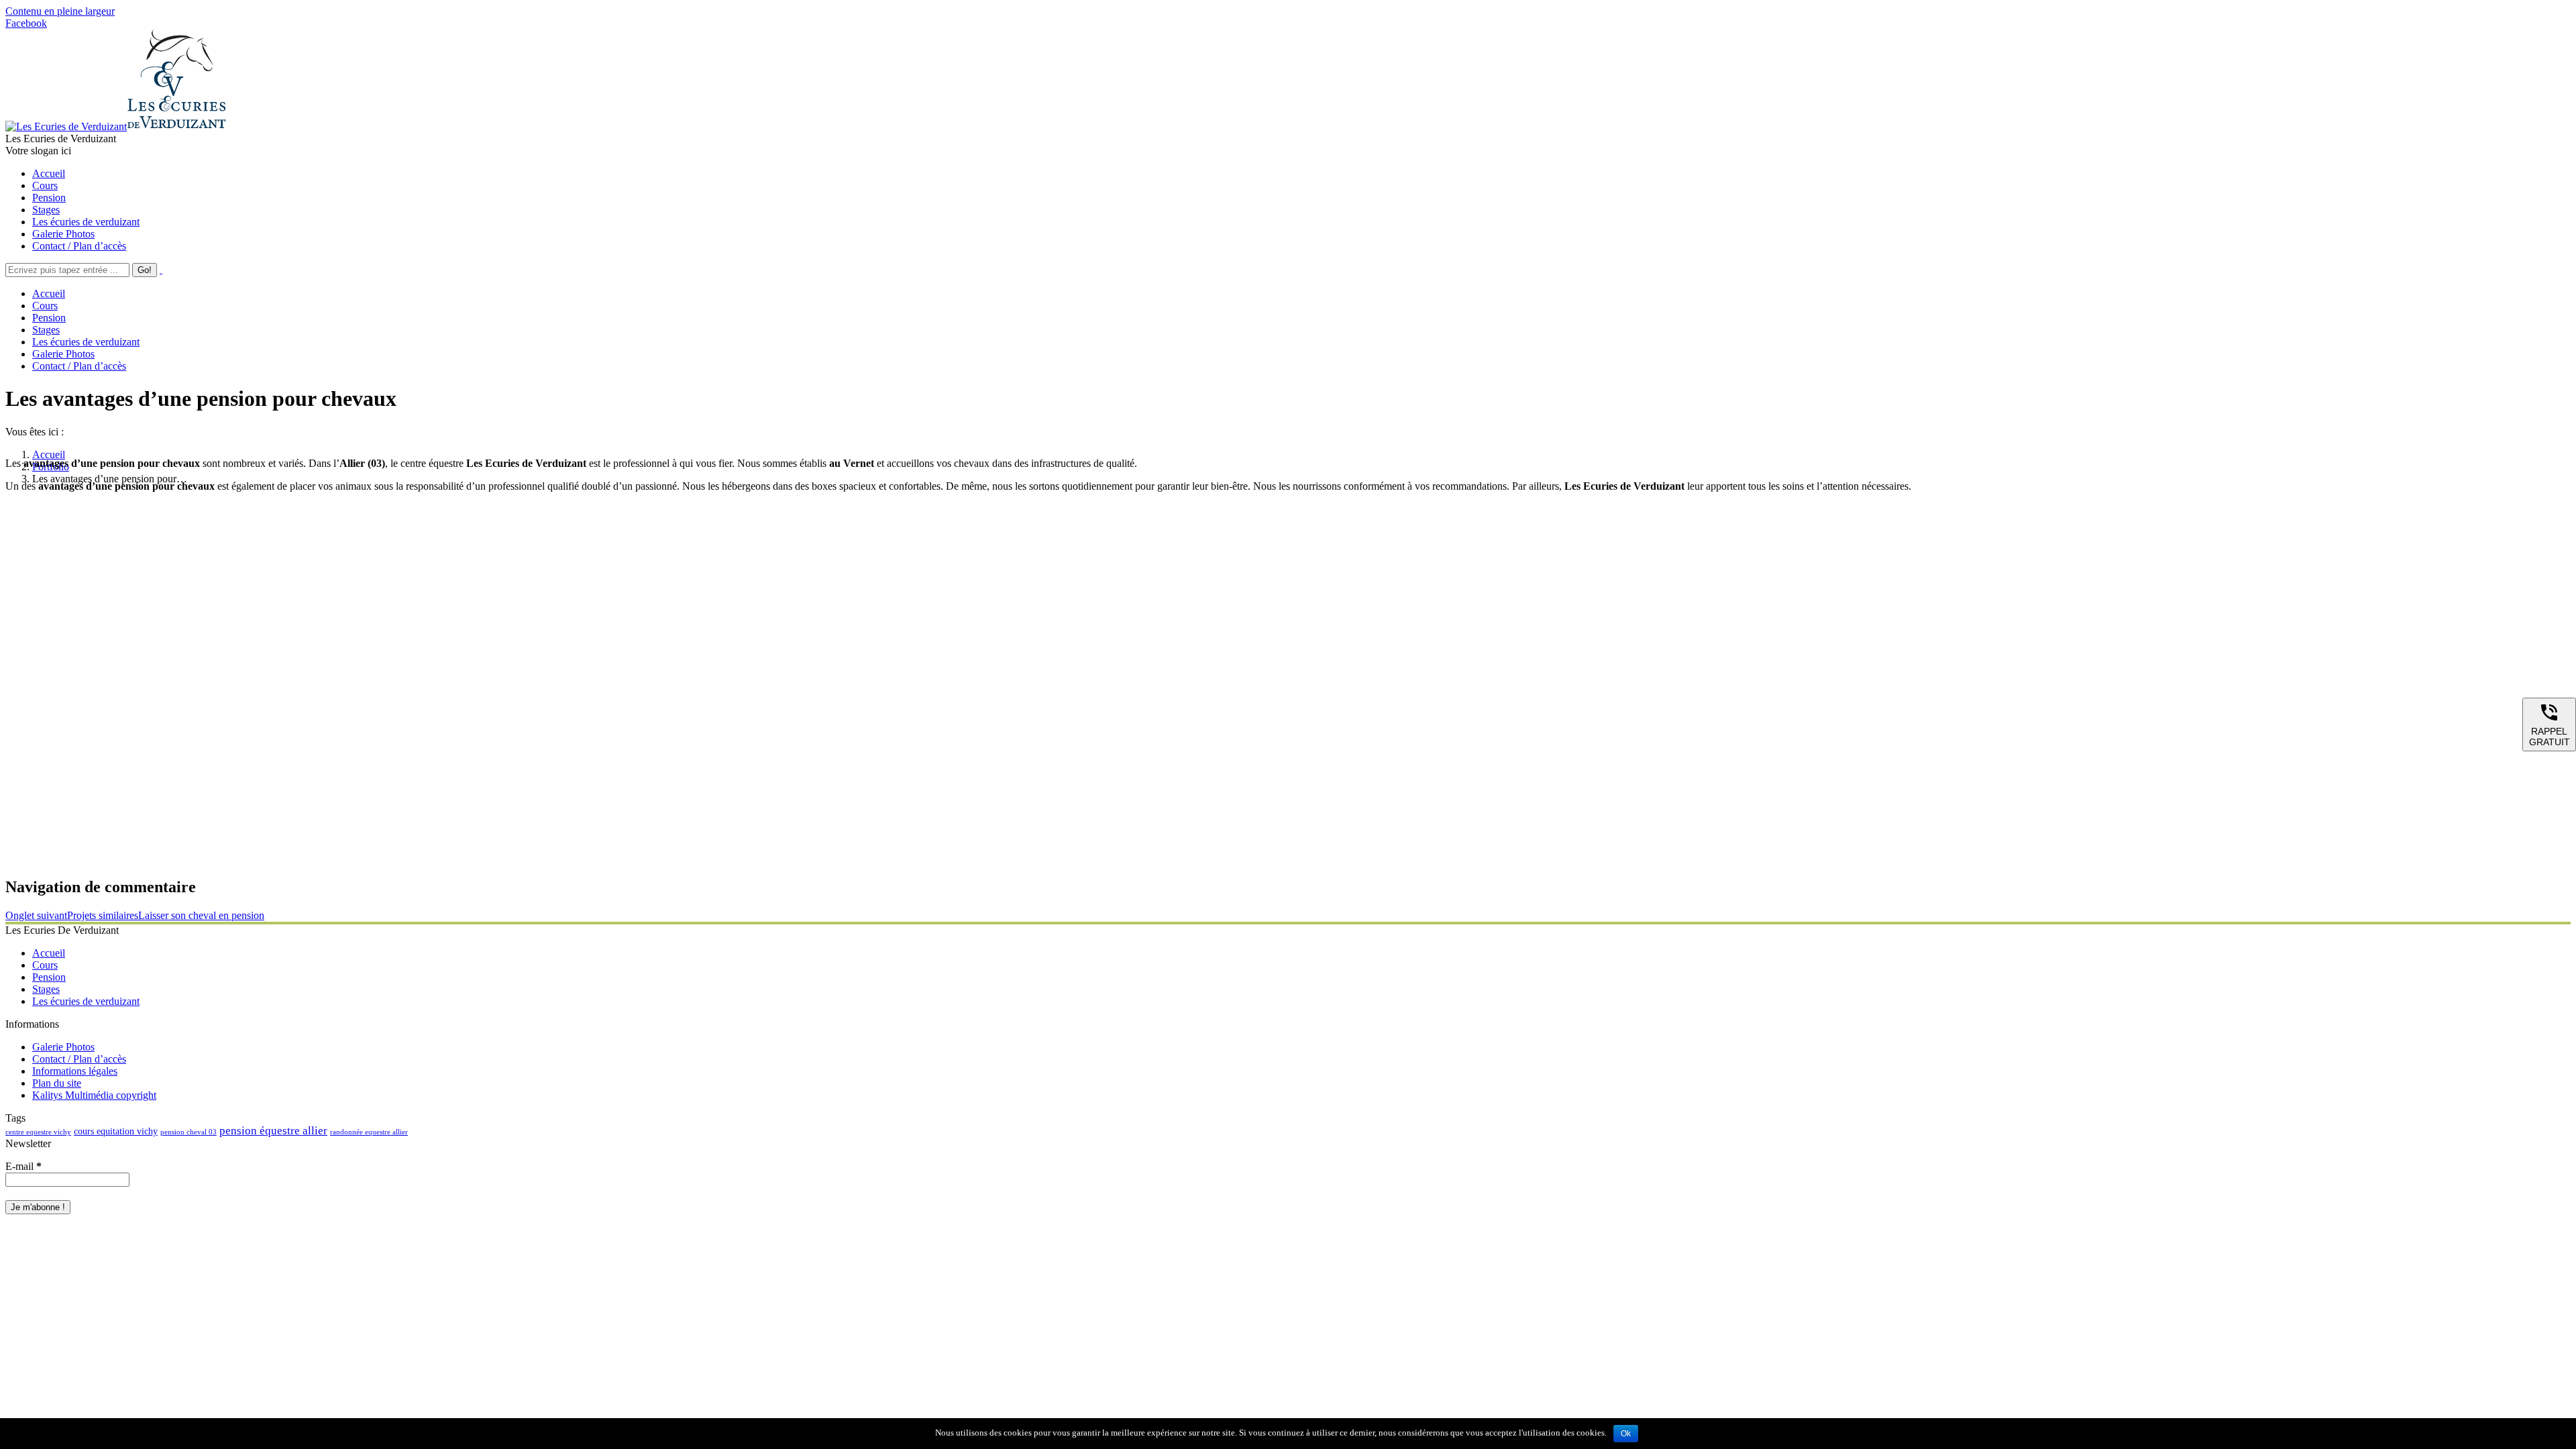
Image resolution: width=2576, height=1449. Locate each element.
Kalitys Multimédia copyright (94, 1095)
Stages (46, 989)
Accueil (49, 454)
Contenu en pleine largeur (60, 11)
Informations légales (75, 1071)
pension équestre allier (273, 1131)
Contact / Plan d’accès (79, 1059)
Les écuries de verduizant (86, 1001)
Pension (49, 977)
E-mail (23, 1166)
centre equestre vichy (38, 1132)
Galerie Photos (63, 1047)
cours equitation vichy (116, 1131)
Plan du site (57, 1083)
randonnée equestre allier (369, 1132)
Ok (1626, 1434)
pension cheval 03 (189, 1132)
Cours (45, 965)
